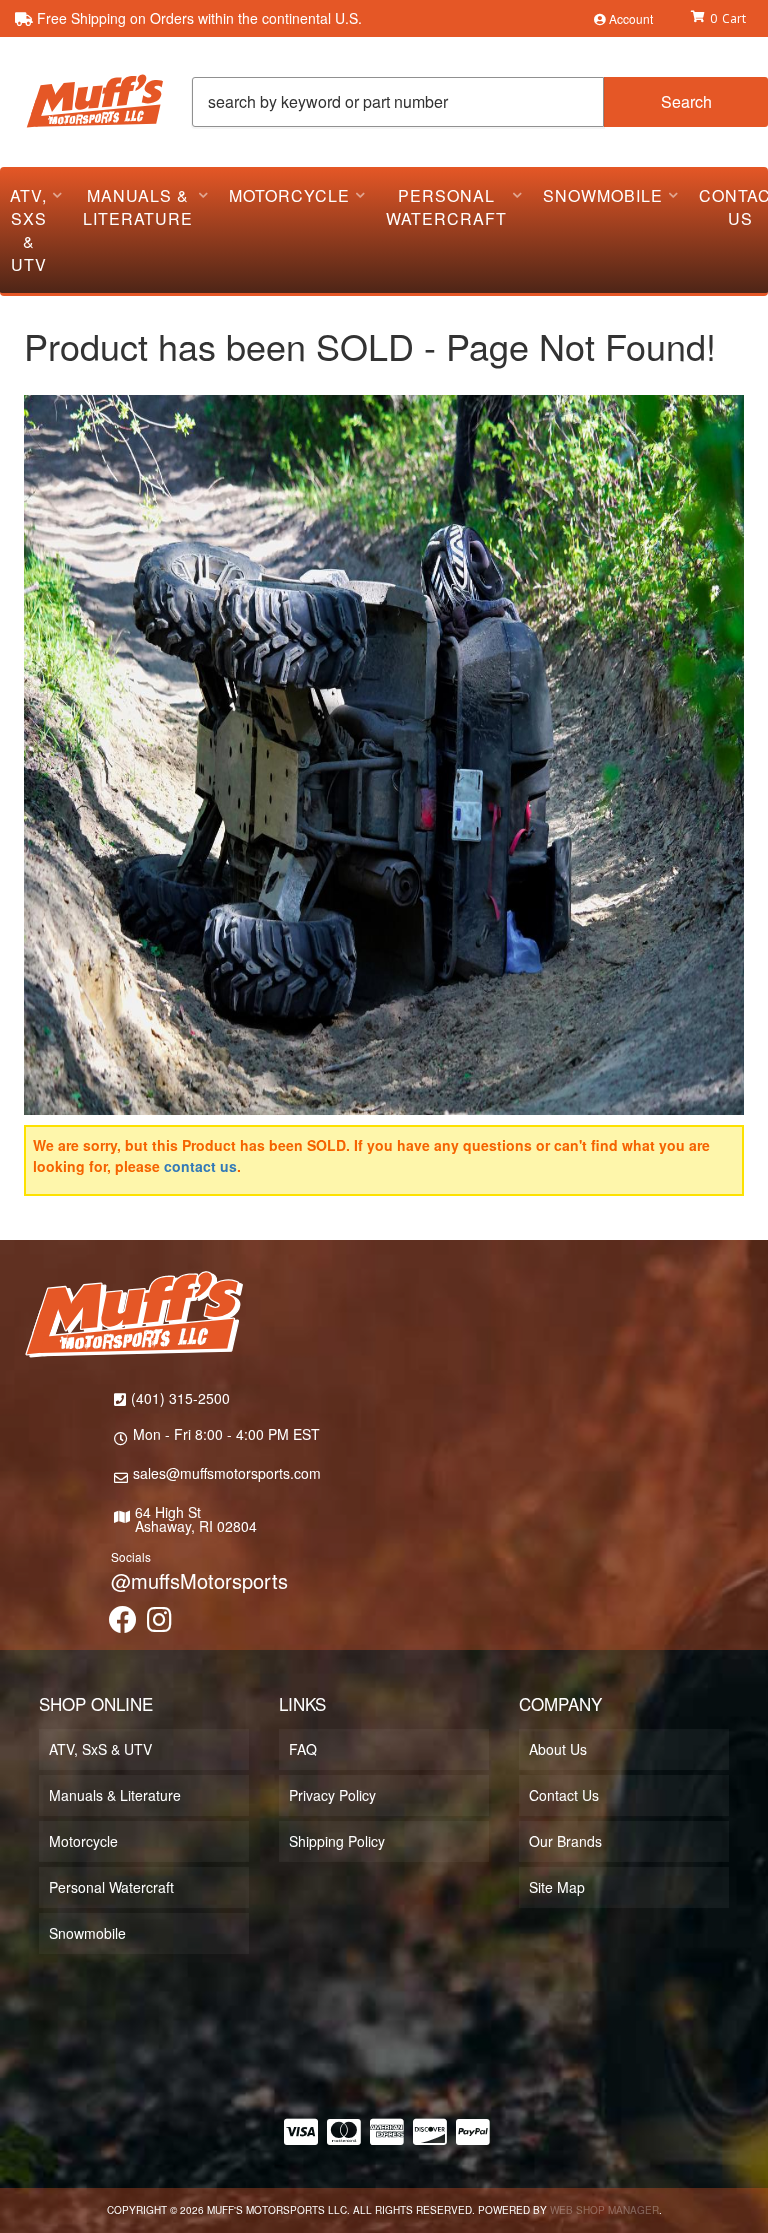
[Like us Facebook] (123, 1624)
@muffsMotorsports (199, 1580)
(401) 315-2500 (180, 1398)
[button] (480, 102)
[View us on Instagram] (159, 1624)
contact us (200, 1166)
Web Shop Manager (604, 2210)
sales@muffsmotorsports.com (227, 1473)
